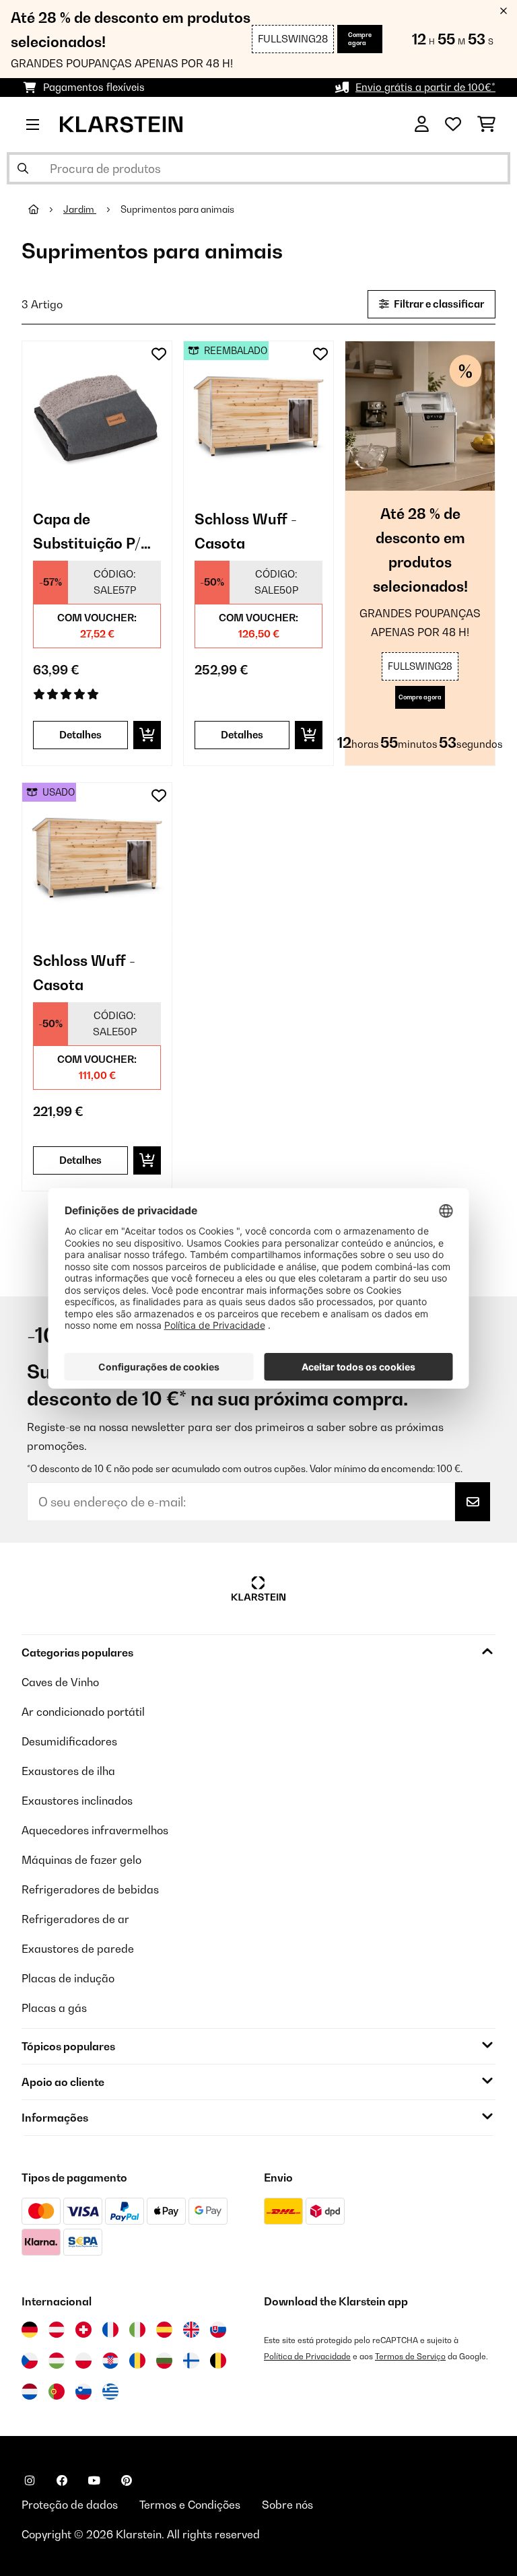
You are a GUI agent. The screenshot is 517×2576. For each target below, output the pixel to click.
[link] (97, 416)
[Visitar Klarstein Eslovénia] (83, 2392)
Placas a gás (54, 2008)
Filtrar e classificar (438, 304)
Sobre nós (287, 2505)
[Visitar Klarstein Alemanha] (30, 2330)
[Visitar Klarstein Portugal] (57, 2392)
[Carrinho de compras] (486, 125)
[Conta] (422, 125)
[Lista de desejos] (453, 125)
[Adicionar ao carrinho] (147, 735)
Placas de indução (68, 1978)
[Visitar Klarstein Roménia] (137, 2361)
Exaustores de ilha (68, 1771)
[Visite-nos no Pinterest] (127, 2480)
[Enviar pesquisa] (23, 168)
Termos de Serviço (410, 2356)
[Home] (46, 209)
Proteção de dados (70, 2505)
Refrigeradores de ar (75, 1919)
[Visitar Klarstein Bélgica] (218, 2361)
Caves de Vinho (60, 1682)
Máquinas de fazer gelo (81, 1860)
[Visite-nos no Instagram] (30, 2480)
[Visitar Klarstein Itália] (137, 2330)
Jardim (80, 209)
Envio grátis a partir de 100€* (425, 87)
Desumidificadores (69, 1741)
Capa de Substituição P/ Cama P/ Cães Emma (87, 533)
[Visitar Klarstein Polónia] (83, 2361)
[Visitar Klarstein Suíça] (83, 2330)
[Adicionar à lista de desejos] (159, 354)
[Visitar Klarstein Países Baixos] (30, 2392)
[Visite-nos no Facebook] (62, 2480)
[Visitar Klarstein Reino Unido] (191, 2330)
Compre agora (360, 39)
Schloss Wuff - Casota (246, 531)
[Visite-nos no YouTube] (94, 2480)
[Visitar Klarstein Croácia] (110, 2361)
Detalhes (80, 735)
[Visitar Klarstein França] (110, 2330)
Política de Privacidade (307, 2356)
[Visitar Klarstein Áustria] (57, 2330)
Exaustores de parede (78, 1949)
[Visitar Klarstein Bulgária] (164, 2361)
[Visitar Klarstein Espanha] (164, 2330)
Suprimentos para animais (178, 209)
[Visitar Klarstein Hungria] (57, 2361)
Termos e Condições (190, 2505)
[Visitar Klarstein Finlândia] (191, 2361)
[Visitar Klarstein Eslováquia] (218, 2330)
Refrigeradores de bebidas (90, 1889)
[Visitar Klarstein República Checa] (30, 2361)
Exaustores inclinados (77, 1801)
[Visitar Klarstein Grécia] (110, 2392)
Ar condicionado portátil (83, 1712)
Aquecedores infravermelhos (95, 1830)
